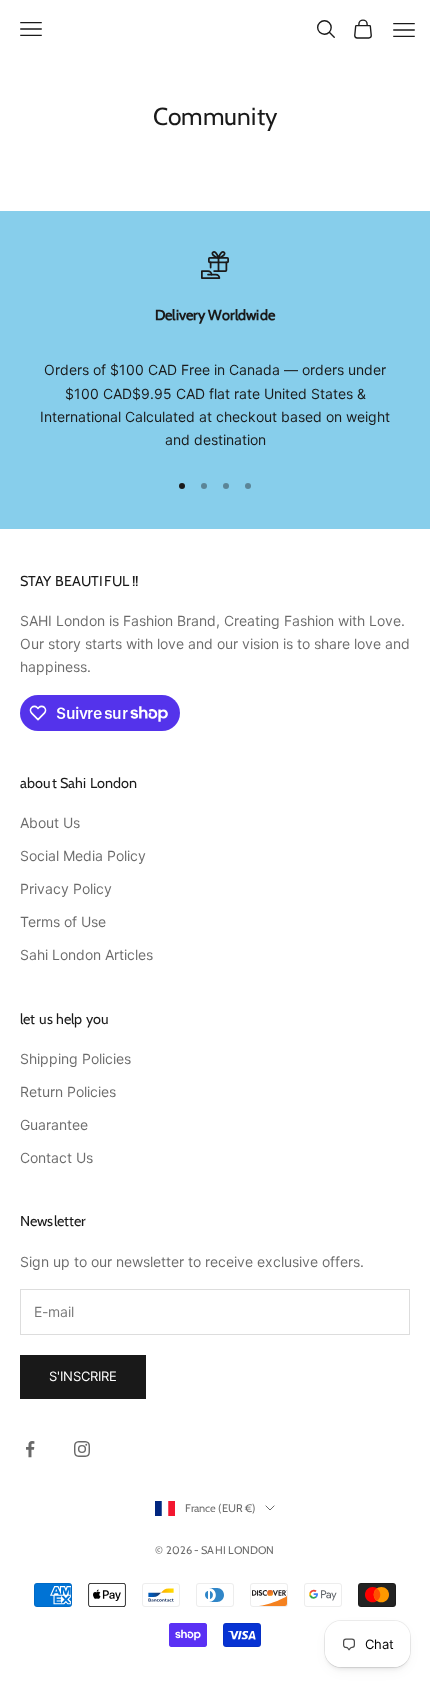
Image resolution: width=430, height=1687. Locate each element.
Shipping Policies (75, 1058)
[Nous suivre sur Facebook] (30, 1449)
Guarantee (54, 1124)
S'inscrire (83, 1376)
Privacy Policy (66, 888)
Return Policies (68, 1091)
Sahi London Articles (86, 954)
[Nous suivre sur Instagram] (82, 1449)
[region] (215, 351)
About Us (50, 822)
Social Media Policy (83, 855)
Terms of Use (63, 921)
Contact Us (56, 1157)
